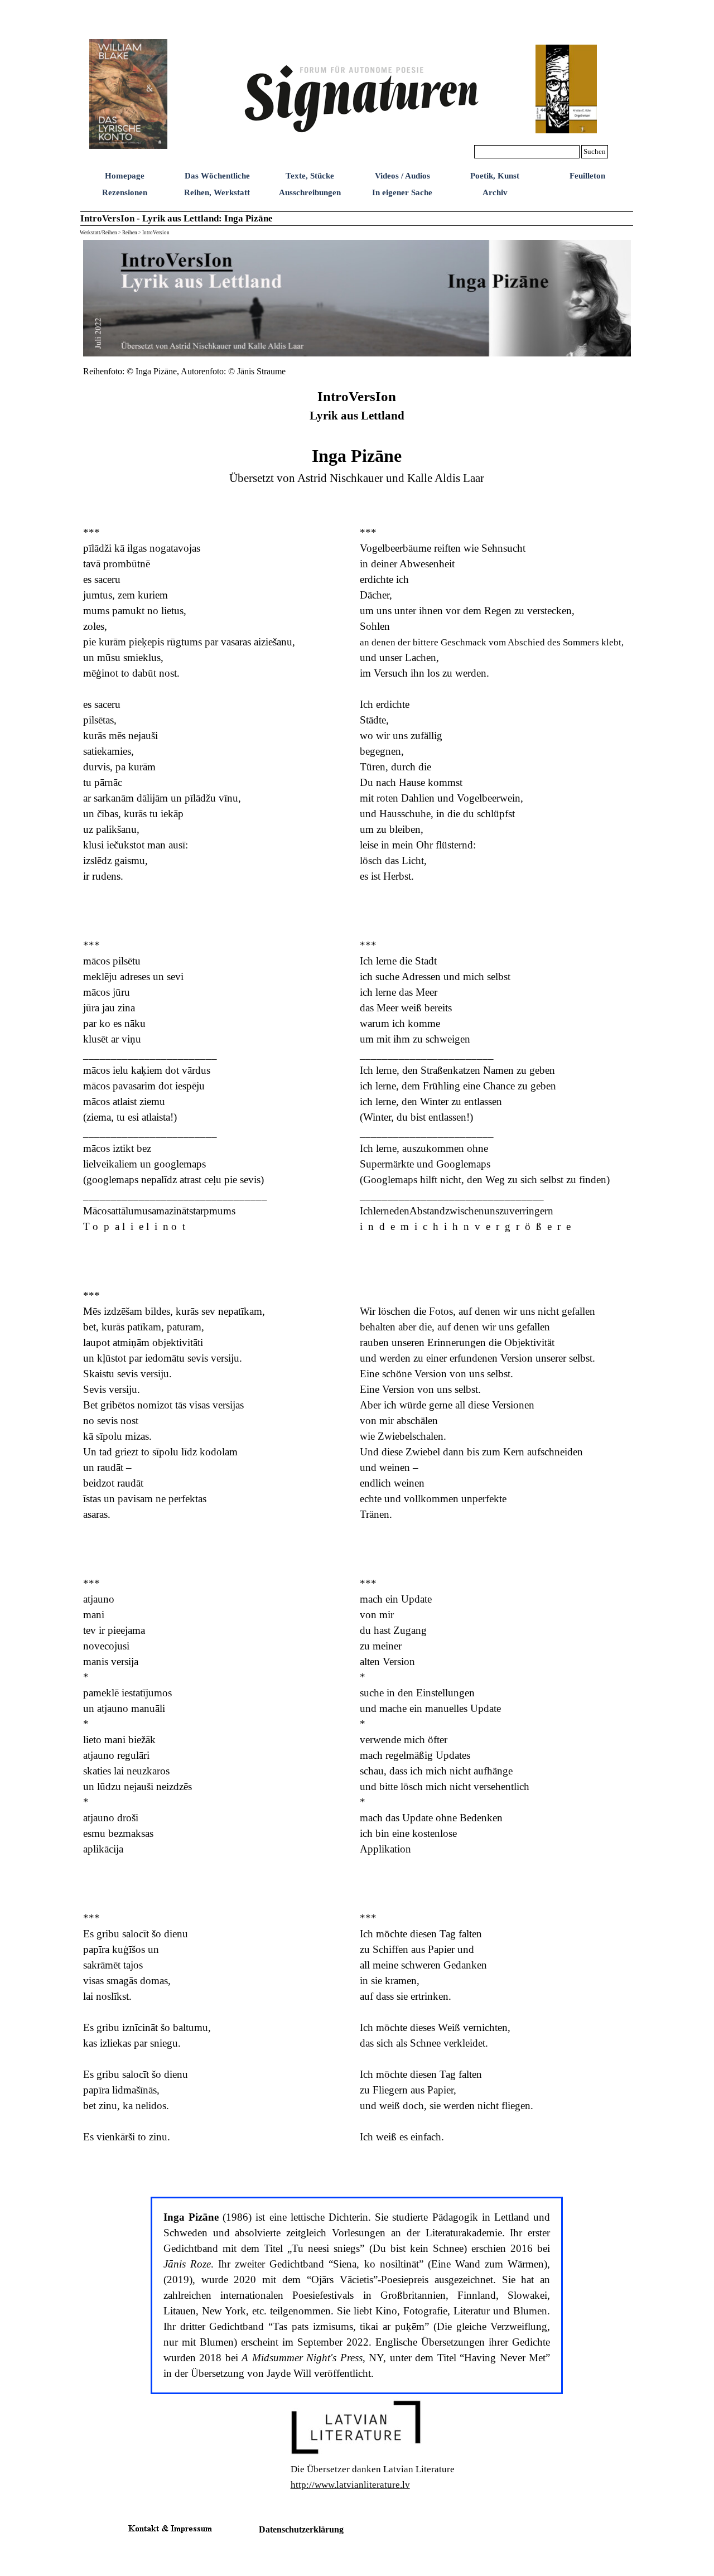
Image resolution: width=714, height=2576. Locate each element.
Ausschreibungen (310, 192)
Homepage (125, 176)
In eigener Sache (402, 192)
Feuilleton (587, 176)
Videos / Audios (402, 176)
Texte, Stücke (310, 176)
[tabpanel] (218, 371)
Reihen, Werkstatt (217, 192)
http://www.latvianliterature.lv (350, 2485)
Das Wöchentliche (217, 176)
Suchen (595, 151)
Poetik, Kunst (495, 176)
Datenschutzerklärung (301, 2529)
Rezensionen (125, 192)
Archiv (495, 192)
